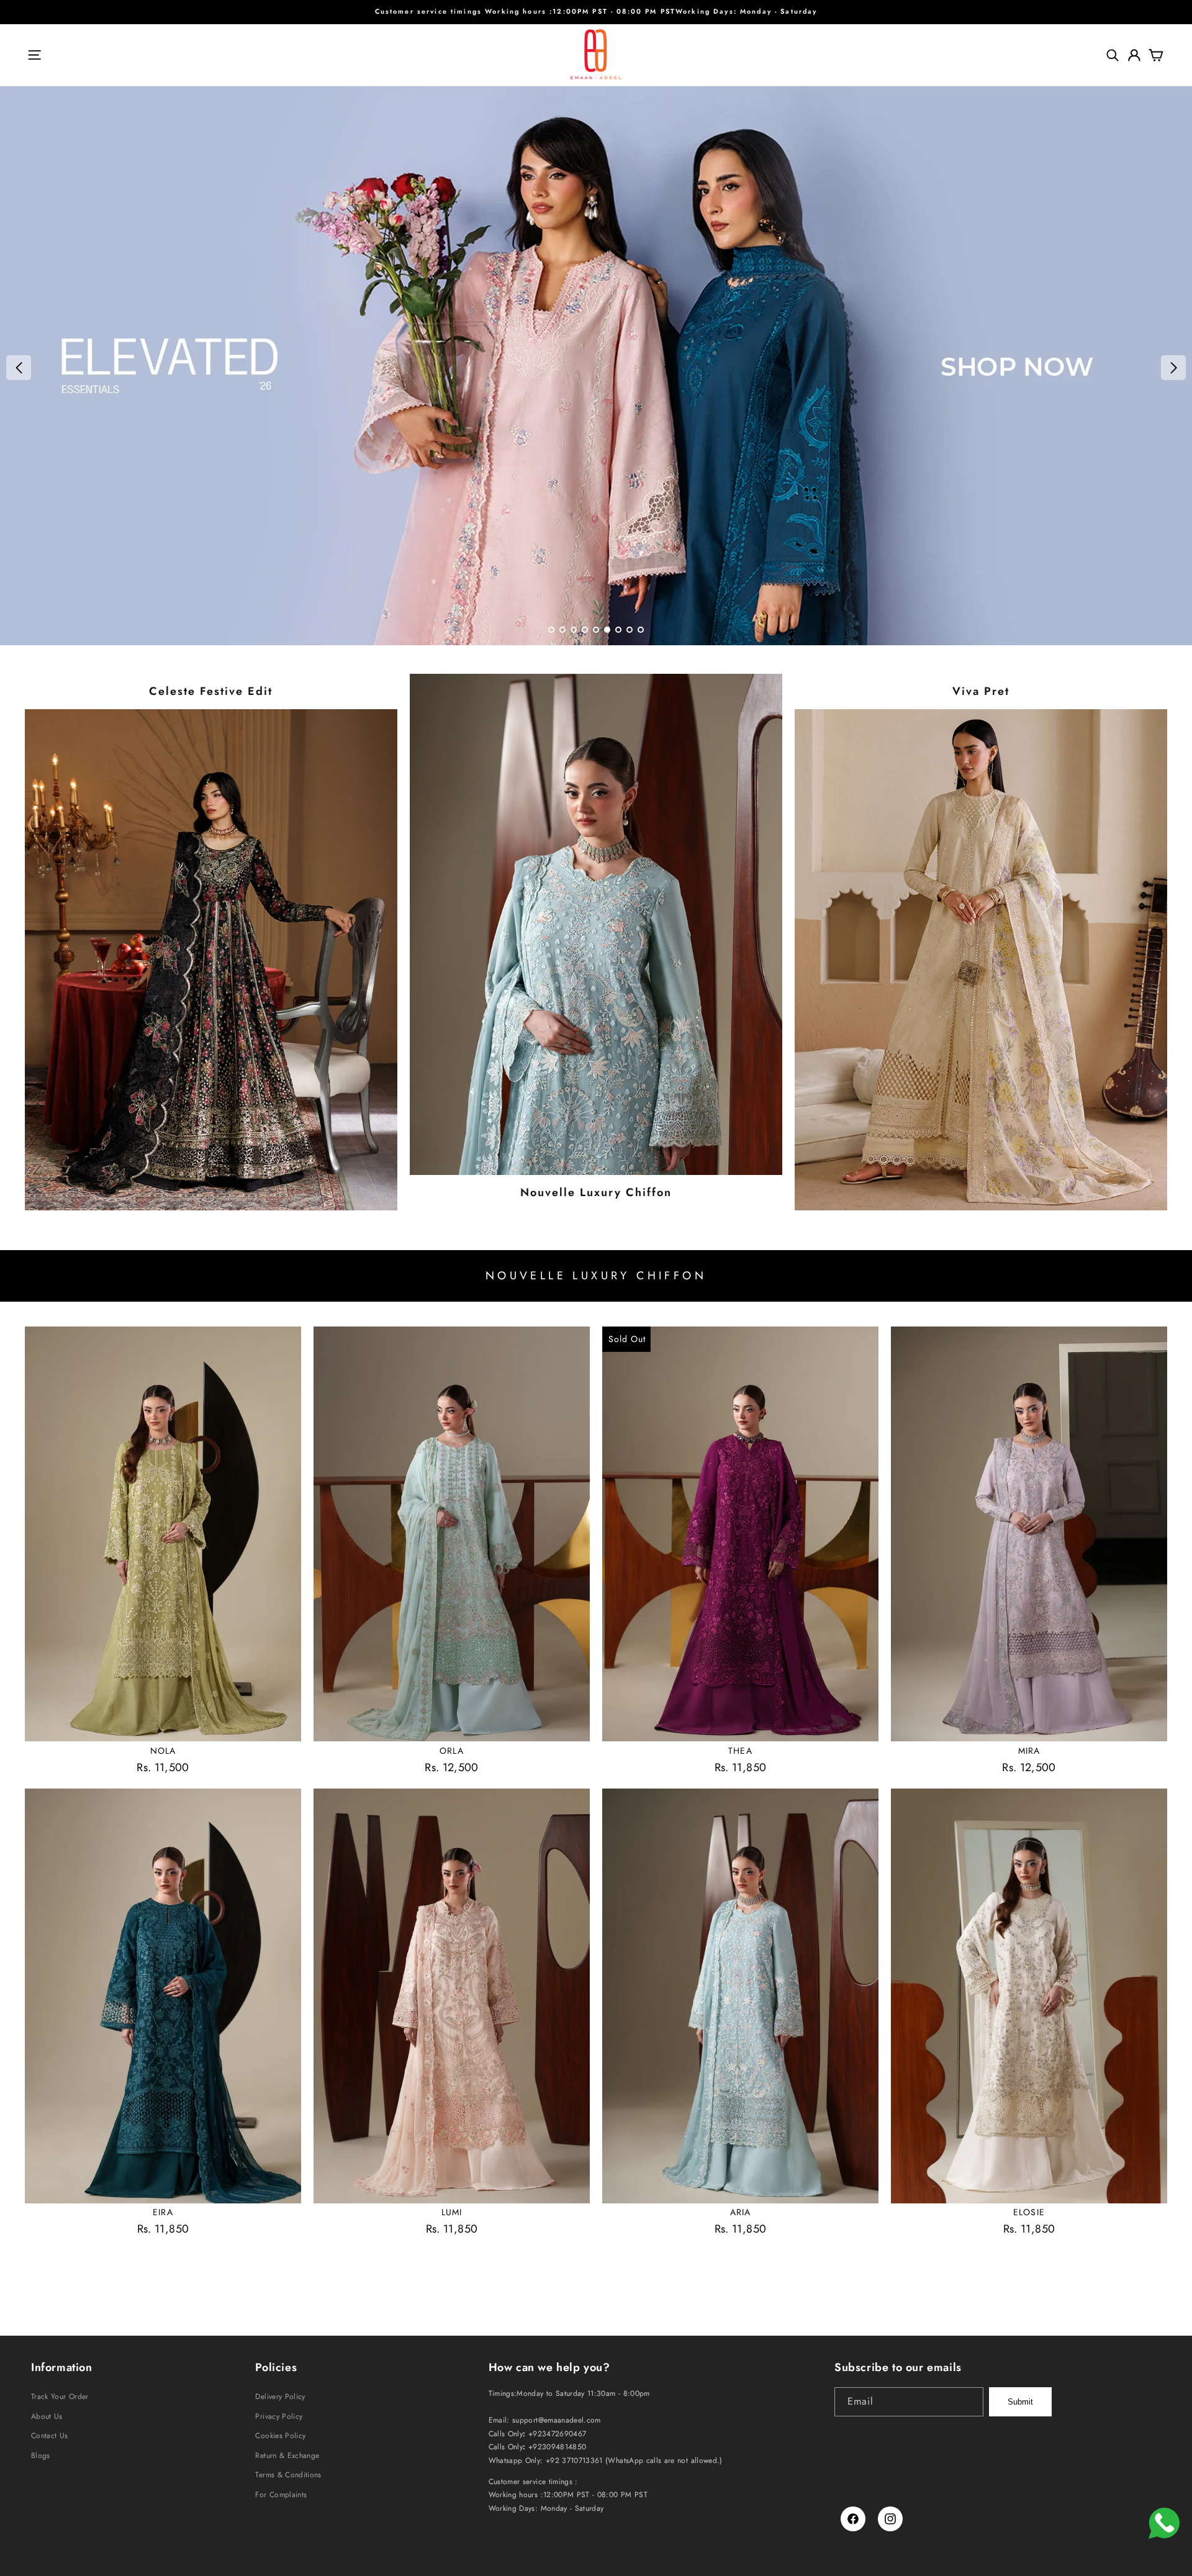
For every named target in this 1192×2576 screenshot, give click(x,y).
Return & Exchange (287, 2456)
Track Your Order (60, 2397)
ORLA (451, 1751)
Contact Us (50, 2436)
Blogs (41, 2456)
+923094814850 (558, 2447)
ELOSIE (1029, 2212)
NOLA (163, 1751)
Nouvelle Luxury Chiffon (596, 1193)
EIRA (163, 2212)
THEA (740, 1751)
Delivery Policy (280, 2397)
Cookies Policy (280, 2436)
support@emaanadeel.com (557, 2420)
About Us (47, 2416)
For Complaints (281, 2495)
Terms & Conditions (288, 2475)
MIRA (1029, 1751)
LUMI (452, 2212)
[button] (34, 55)
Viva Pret (981, 692)
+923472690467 (558, 2434)
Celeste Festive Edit (211, 692)
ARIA (740, 2212)
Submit (1020, 2402)
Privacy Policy (279, 2416)
